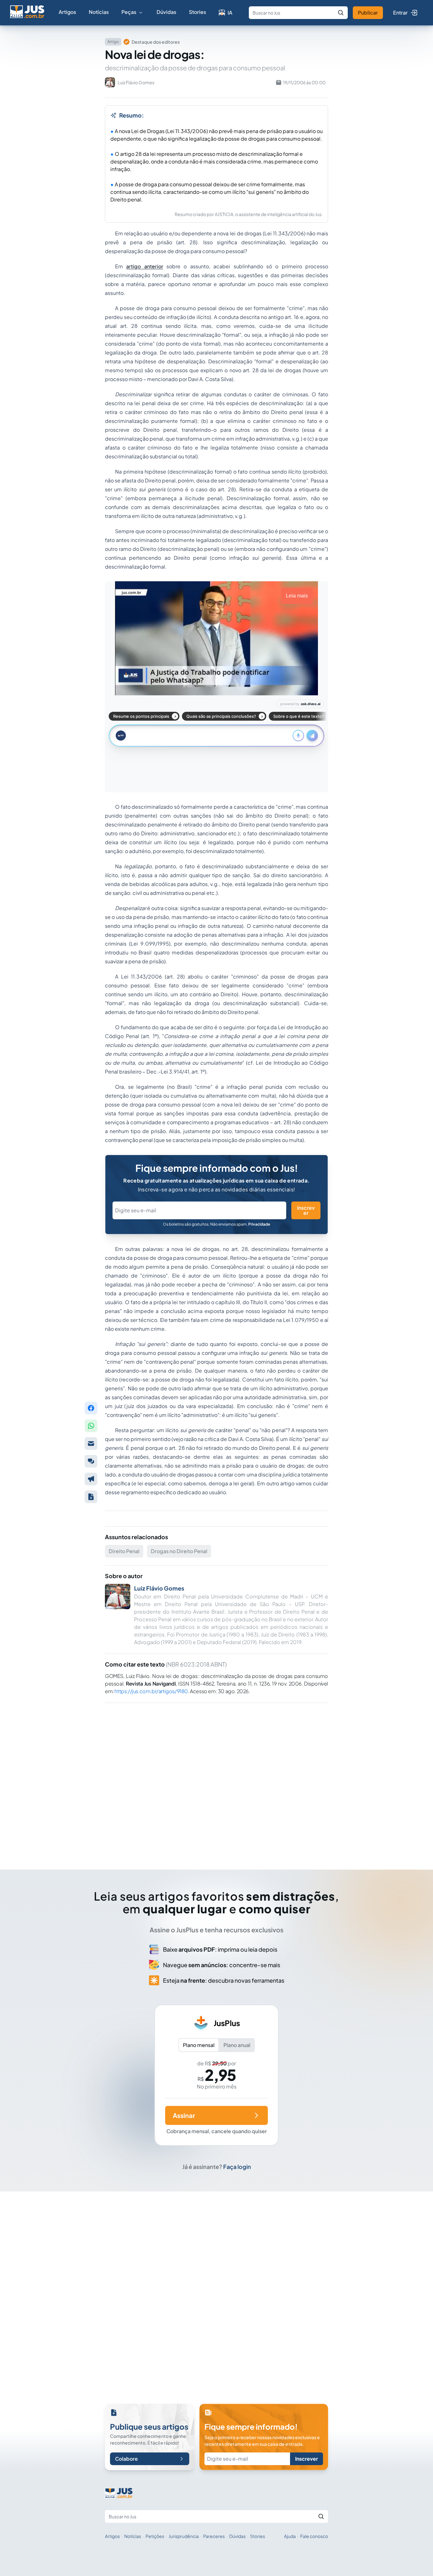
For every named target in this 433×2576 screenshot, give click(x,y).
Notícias (99, 12)
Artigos (67, 12)
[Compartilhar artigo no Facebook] (91, 1408)
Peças (129, 12)
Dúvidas (166, 12)
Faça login (237, 2167)
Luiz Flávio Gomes (159, 1588)
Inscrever (306, 1210)
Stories (197, 12)
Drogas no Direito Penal (179, 1551)
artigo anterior (145, 266)
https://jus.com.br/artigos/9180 (151, 1691)
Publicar (368, 13)
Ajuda (290, 2536)
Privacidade (259, 1224)
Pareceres (214, 2536)
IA (230, 13)
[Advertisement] (217, 1777)
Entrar (400, 13)
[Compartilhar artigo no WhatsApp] (91, 1426)
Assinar (184, 2115)
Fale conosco (314, 2536)
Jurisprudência (184, 2536)
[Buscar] (341, 13)
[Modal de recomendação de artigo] (91, 1444)
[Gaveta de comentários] (91, 1461)
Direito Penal (124, 1551)
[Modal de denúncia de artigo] (91, 1479)
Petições (155, 2536)
